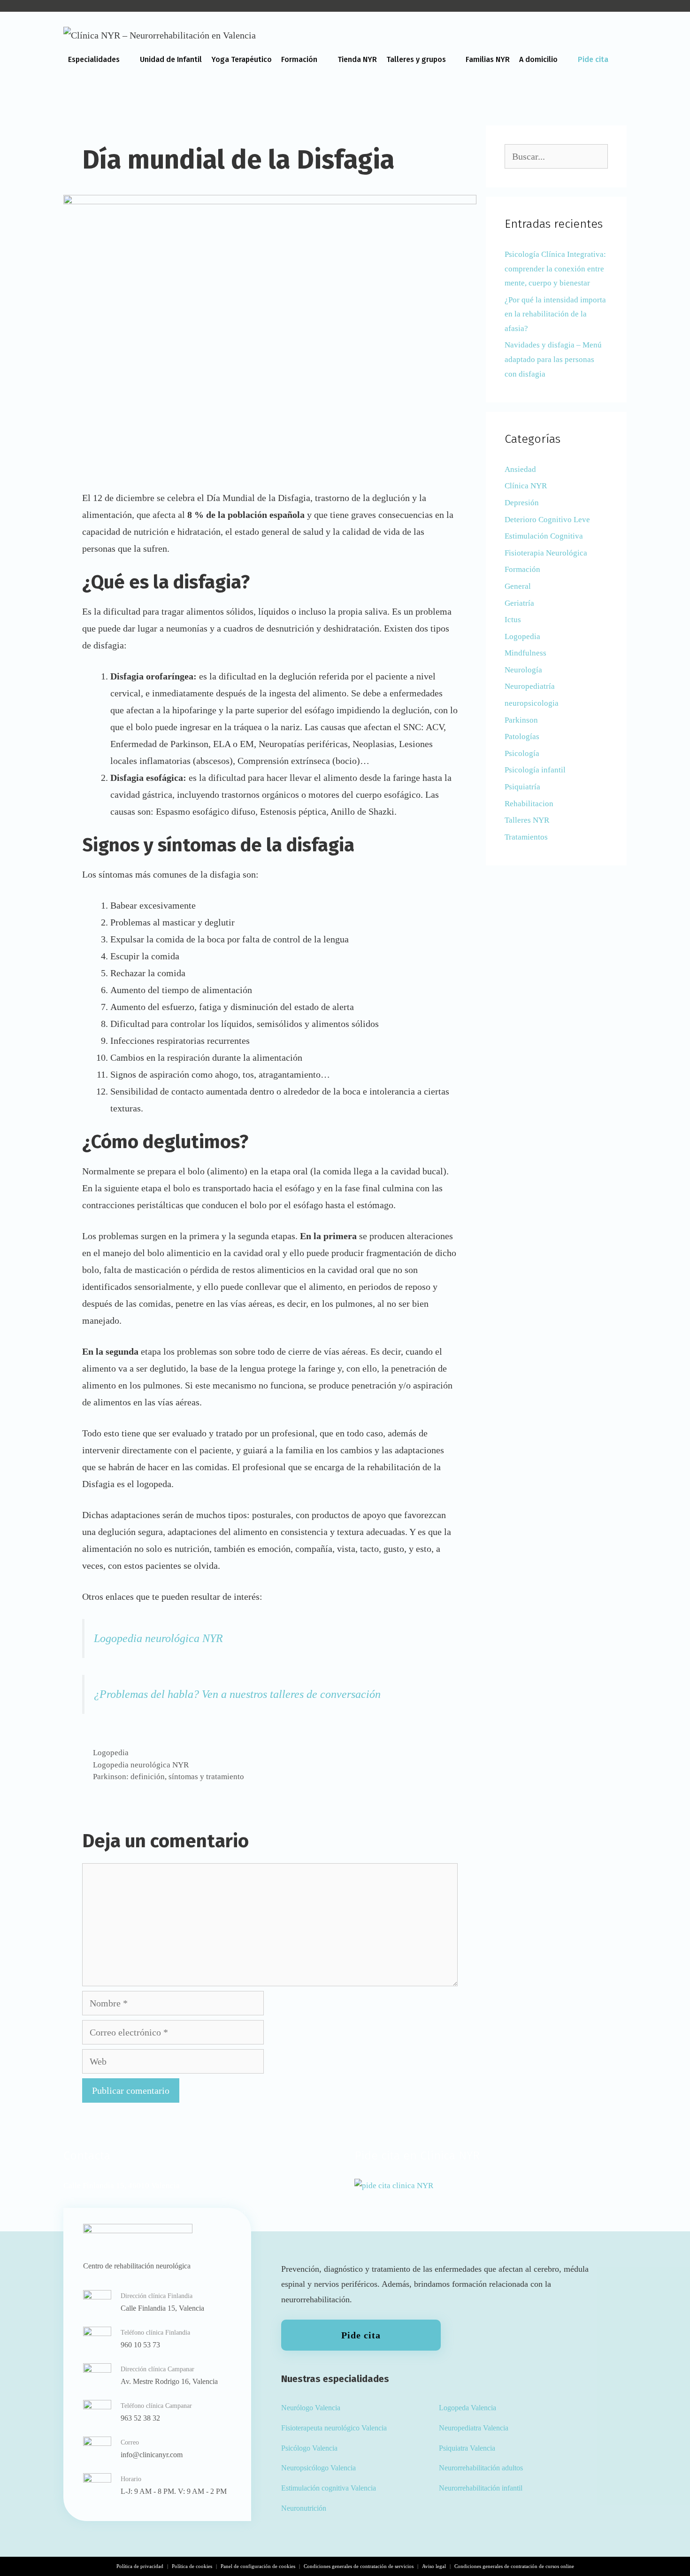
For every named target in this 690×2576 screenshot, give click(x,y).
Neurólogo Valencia (311, 2408)
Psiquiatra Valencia (467, 2448)
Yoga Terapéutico (241, 59)
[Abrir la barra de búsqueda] (617, 92)
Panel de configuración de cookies (258, 2566)
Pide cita (593, 59)
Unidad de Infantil (171, 59)
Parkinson (521, 720)
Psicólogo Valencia (309, 2448)
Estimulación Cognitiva (544, 536)
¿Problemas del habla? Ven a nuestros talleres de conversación (237, 1694)
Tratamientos (526, 837)
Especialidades (94, 59)
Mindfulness (525, 653)
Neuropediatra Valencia (474, 2428)
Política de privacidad (140, 2566)
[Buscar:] (556, 157)
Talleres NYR (527, 820)
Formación (299, 59)
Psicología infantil (535, 770)
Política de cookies (192, 2566)
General (518, 586)
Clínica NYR (526, 486)
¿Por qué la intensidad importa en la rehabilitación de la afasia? (555, 314)
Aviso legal (434, 2566)
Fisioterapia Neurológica (546, 553)
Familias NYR (488, 59)
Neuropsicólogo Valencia (318, 2468)
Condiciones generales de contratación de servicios (359, 2566)
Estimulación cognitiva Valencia (329, 2488)
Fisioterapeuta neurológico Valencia (334, 2428)
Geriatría (519, 603)
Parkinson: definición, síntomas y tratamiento (169, 1777)
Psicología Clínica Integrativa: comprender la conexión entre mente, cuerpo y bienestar (555, 269)
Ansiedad (520, 469)
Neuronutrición (304, 2508)
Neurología (523, 670)
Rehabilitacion (529, 804)
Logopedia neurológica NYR (158, 1638)
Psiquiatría (522, 787)
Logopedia (111, 1753)
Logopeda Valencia (468, 2408)
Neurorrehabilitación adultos (481, 2468)
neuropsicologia (532, 703)
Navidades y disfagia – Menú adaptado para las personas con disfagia (553, 359)
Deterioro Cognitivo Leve (547, 520)
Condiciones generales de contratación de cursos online (514, 2566)
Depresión (522, 503)
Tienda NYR (357, 59)
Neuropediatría (530, 686)
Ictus (513, 620)
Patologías (522, 737)
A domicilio (538, 59)
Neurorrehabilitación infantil (481, 2488)
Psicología (522, 753)
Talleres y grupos (416, 59)
